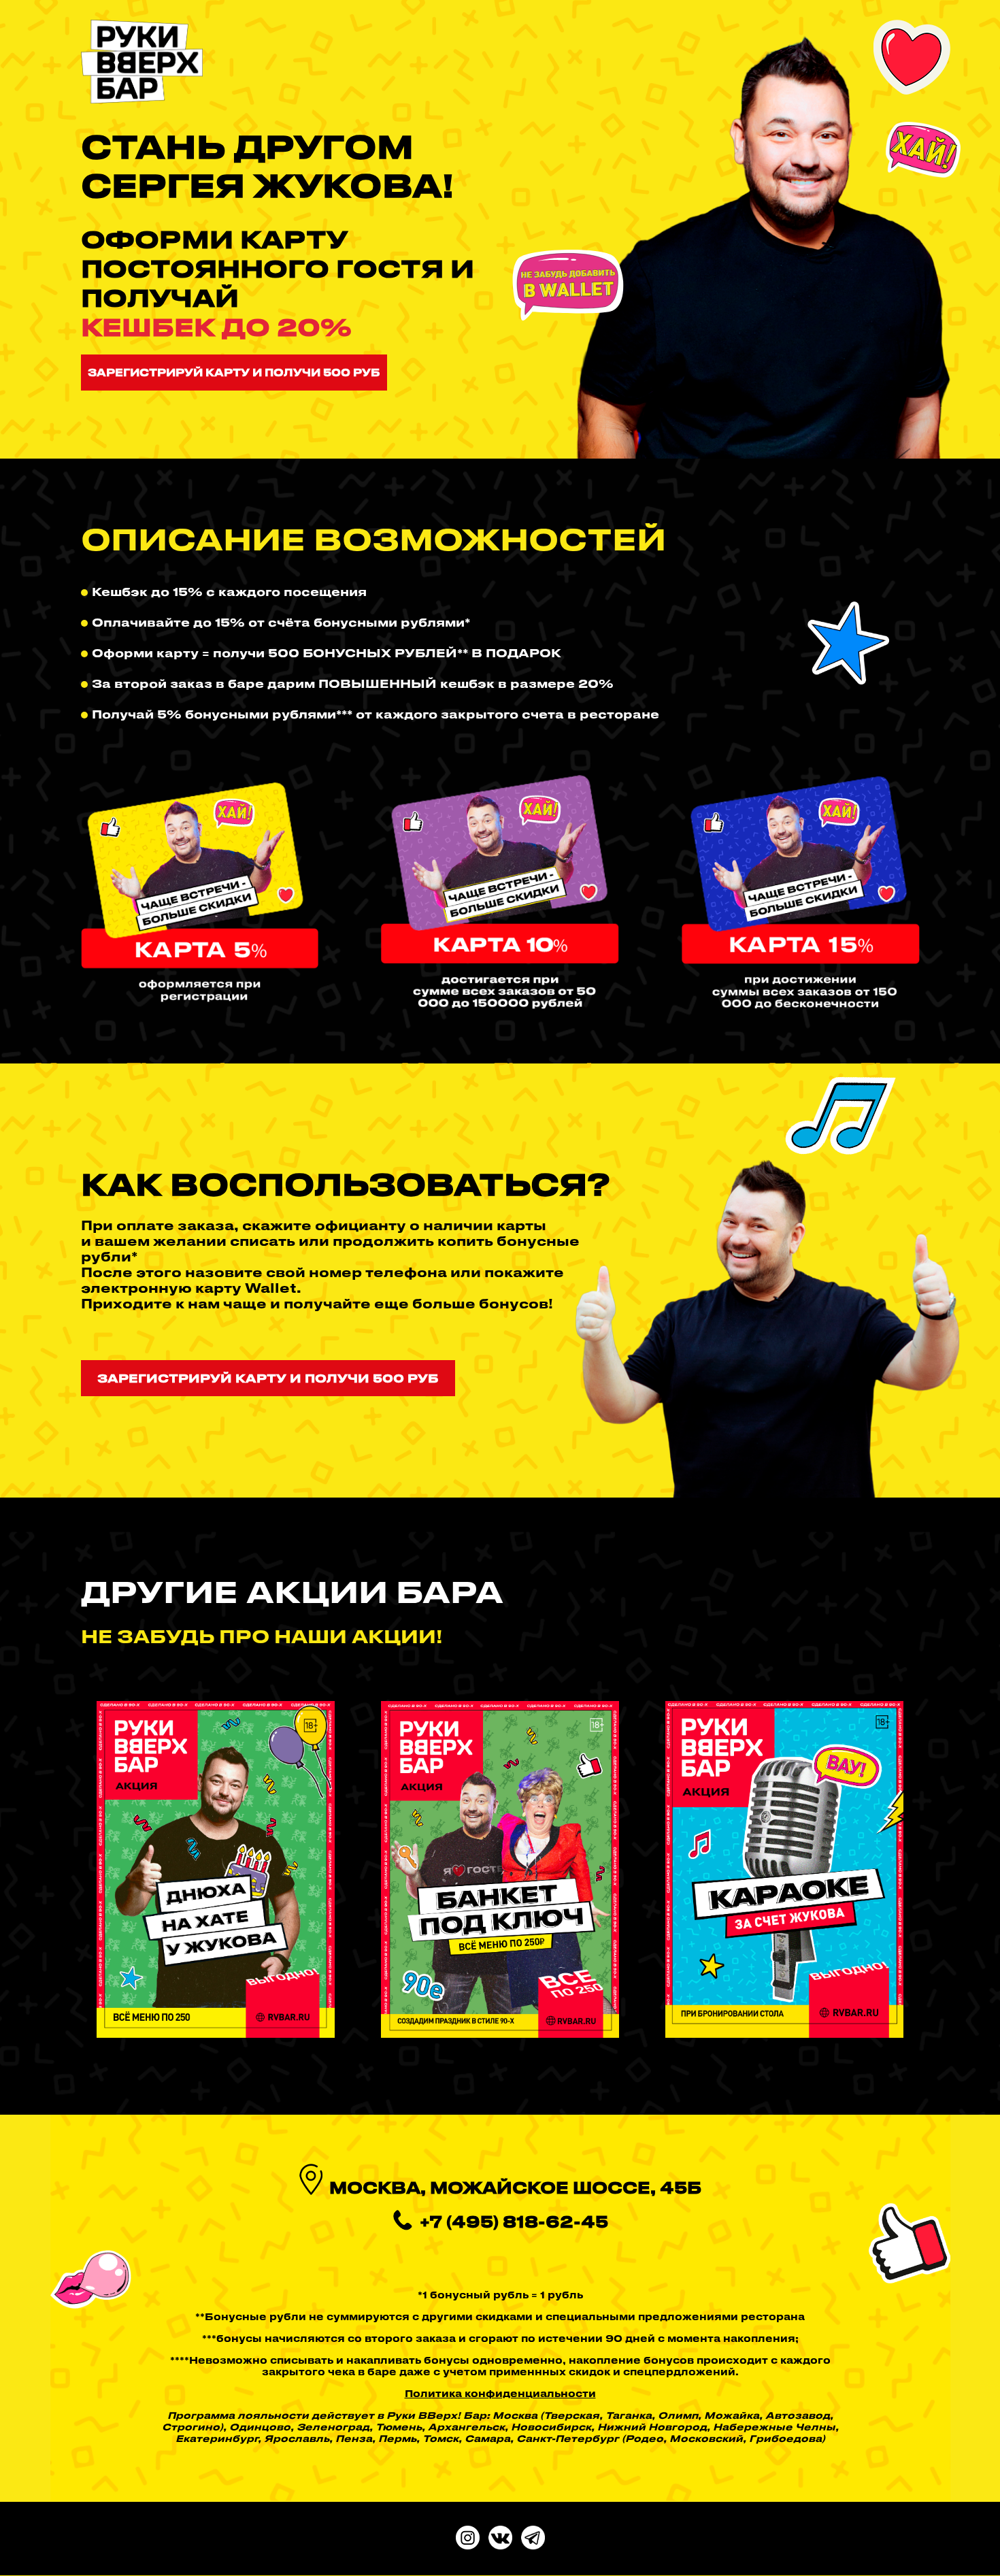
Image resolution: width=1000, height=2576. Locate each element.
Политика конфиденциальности (500, 2393)
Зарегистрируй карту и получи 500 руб (234, 372)
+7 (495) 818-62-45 (514, 2222)
